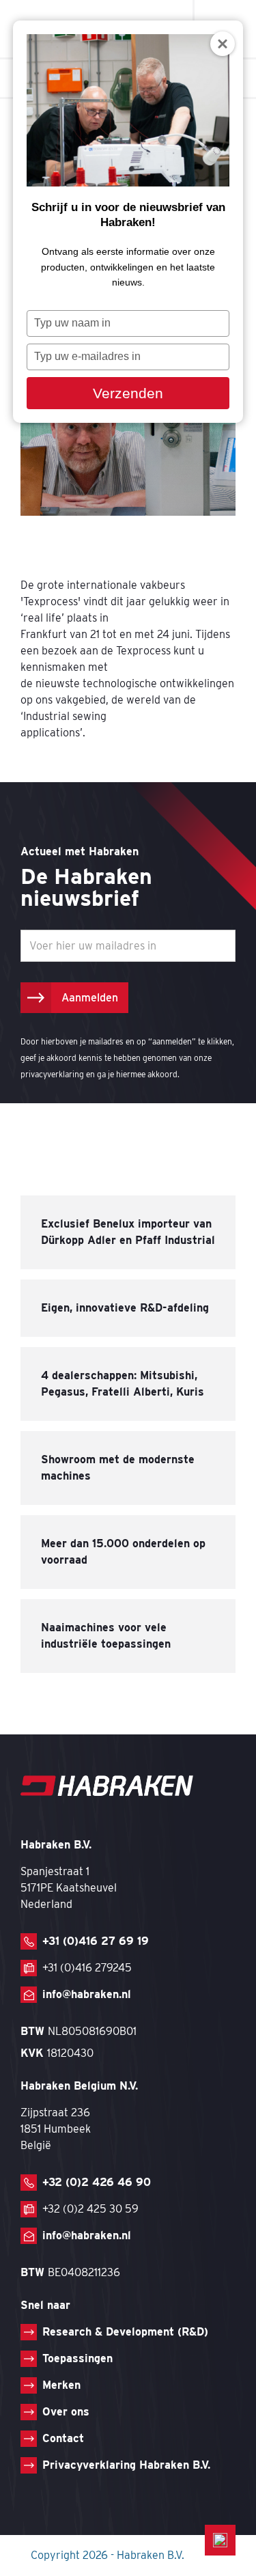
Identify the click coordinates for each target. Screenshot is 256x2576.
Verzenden (128, 393)
